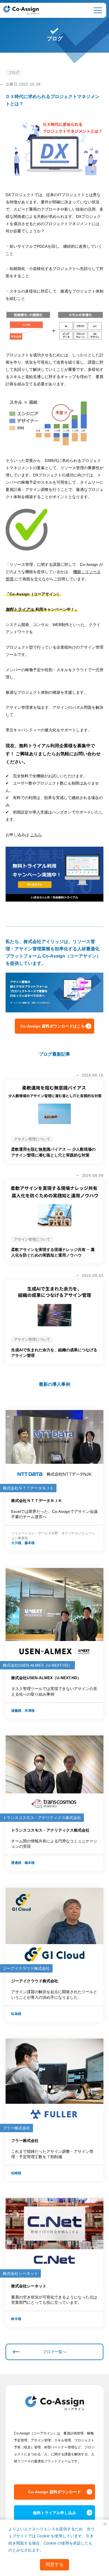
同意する (54, 2564)
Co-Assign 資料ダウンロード (54, 2492)
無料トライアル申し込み (54, 2513)
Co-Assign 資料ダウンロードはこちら (54, 1026)
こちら (36, 835)
